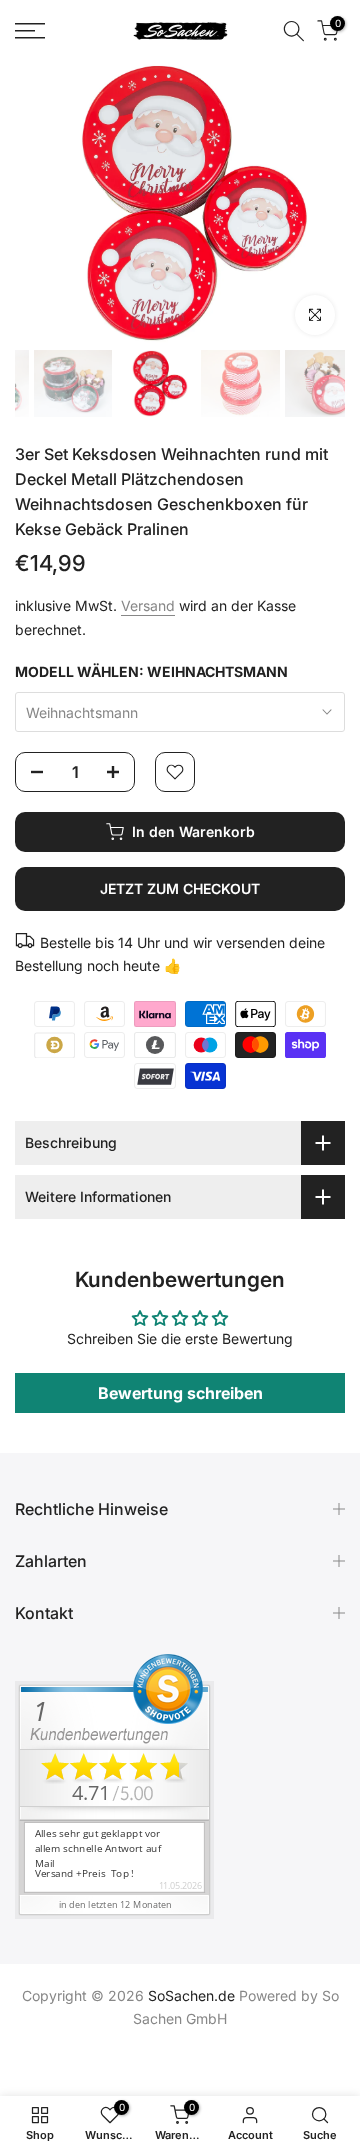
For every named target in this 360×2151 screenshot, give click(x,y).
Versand (148, 605)
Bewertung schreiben (180, 1393)
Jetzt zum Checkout (180, 888)
